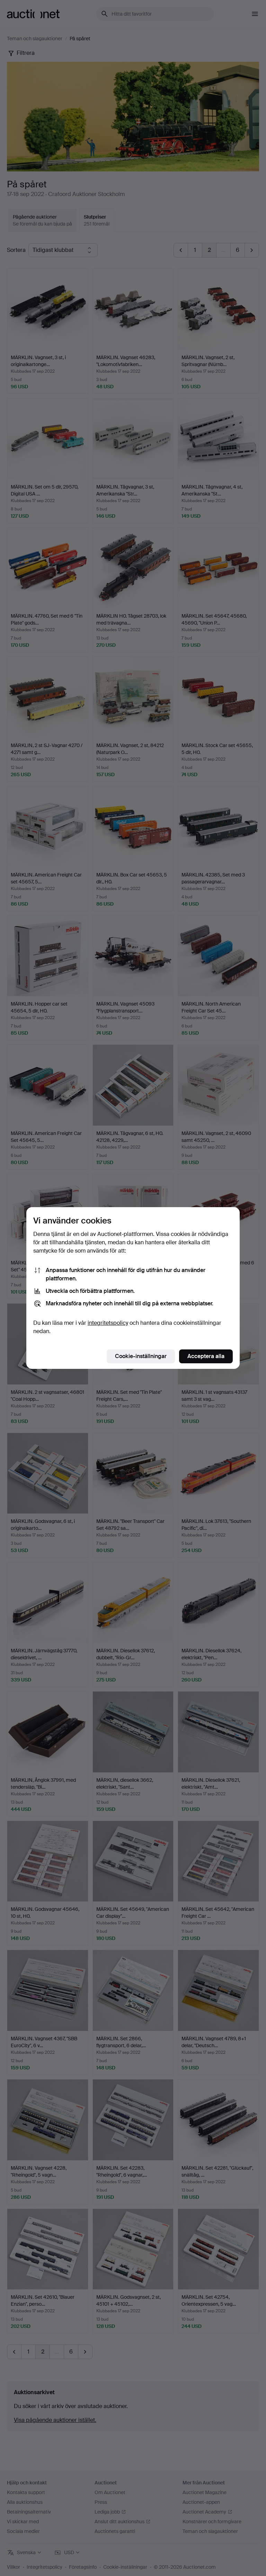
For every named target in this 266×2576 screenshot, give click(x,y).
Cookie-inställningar (141, 1356)
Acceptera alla (206, 1356)
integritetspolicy (108, 1323)
